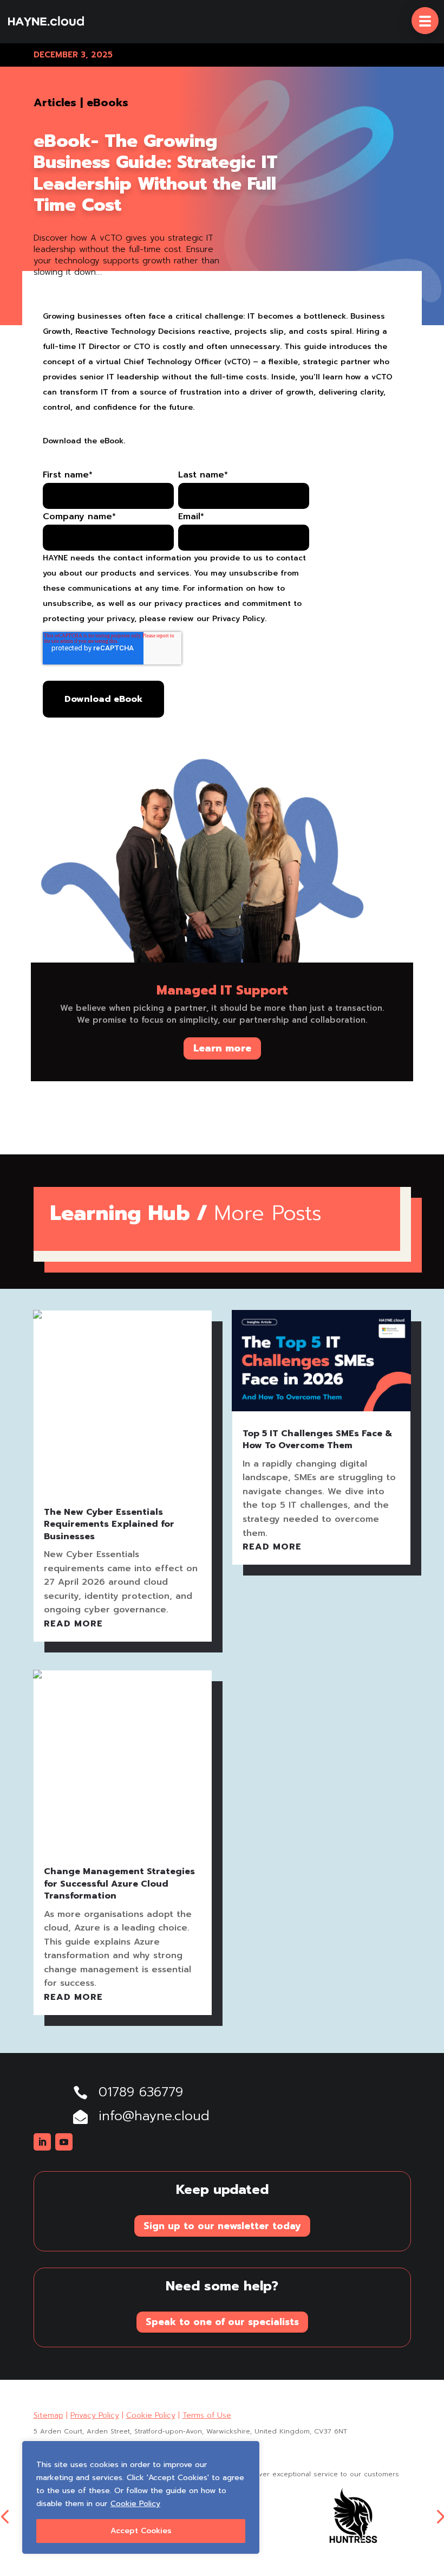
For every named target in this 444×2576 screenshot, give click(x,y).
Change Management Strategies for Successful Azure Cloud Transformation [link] (119, 1884)
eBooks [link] (107, 102)
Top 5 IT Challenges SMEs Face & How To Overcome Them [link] (318, 1439)
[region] (141, 2497)
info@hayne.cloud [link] (154, 2116)
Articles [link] (55, 102)
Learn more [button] (222, 1048)
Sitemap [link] (48, 2415)
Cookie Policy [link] (135, 2504)
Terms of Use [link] (207, 2415)
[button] (425, 21)
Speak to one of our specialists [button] (222, 2322)
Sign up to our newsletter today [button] (222, 2226)
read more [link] (73, 1624)
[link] (46, 22)
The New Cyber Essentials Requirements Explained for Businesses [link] (109, 1524)
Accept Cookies (141, 2531)
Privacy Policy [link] (95, 2415)
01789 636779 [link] (141, 2092)
